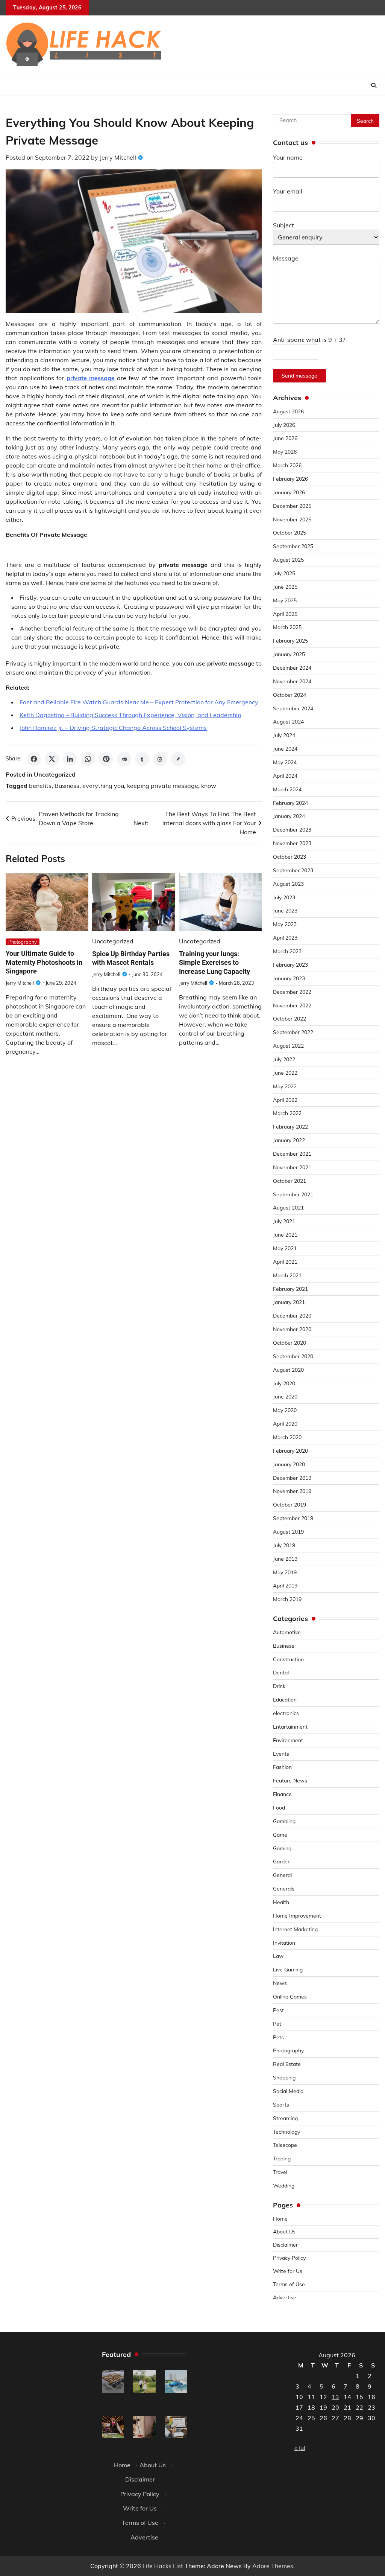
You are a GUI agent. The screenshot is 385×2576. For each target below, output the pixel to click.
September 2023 (293, 870)
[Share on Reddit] (124, 759)
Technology (286, 2132)
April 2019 (285, 1585)
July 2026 (284, 425)
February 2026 (290, 479)
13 (335, 2397)
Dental (281, 1672)
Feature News (290, 1780)
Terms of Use (289, 2284)
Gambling (284, 1821)
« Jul (300, 2448)
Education (285, 1699)
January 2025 (289, 654)
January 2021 (289, 1302)
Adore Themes (273, 2566)
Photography (23, 942)
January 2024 (289, 816)
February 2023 (290, 965)
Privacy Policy (289, 2258)
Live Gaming (288, 1969)
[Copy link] (178, 759)
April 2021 (285, 1262)
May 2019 (285, 1572)
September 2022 (293, 1032)
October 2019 (290, 1504)
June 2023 (285, 910)
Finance (282, 1794)
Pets (278, 2037)
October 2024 (290, 695)
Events (281, 1754)
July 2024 (284, 735)
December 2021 (292, 1154)
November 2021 (292, 1167)
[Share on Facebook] (34, 759)
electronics (286, 1713)
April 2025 (285, 614)
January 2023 (289, 978)
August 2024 (288, 721)
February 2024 (290, 803)
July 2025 (284, 573)
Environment (288, 1740)
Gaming (282, 1848)
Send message (299, 376)
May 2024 (285, 762)
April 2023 (285, 938)
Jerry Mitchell (118, 157)
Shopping (284, 2077)
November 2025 (292, 519)
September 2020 (293, 1356)
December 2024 (292, 668)
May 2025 (285, 600)
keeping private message (163, 786)
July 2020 (284, 1383)
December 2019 (292, 1478)
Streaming (285, 2118)
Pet (277, 2024)
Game (280, 1835)
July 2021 (284, 1221)
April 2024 (285, 776)
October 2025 (290, 532)
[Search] (374, 85)
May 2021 (285, 1248)
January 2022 (289, 1140)
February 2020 (290, 1451)
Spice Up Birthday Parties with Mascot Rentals (131, 958)
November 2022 (292, 1005)
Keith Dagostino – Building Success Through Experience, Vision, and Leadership (130, 715)
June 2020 (285, 1396)
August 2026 (288, 411)
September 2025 (293, 546)
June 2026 (285, 438)
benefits (40, 786)
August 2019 (288, 1532)
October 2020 (290, 1343)
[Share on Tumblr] (142, 759)
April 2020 (285, 1424)
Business (67, 786)
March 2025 (287, 627)
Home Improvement (297, 1916)
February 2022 (290, 1127)
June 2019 (285, 1559)
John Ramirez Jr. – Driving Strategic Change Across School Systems (113, 728)
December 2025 (292, 506)
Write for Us (288, 2271)
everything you (103, 786)
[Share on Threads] (160, 759)
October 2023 (290, 857)
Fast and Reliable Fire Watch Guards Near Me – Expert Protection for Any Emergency (139, 702)
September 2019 (293, 1518)
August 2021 (288, 1207)
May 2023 (285, 924)
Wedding (284, 2185)
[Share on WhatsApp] (88, 759)
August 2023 (288, 884)
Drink (279, 1686)
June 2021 (285, 1235)
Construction (288, 1659)
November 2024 (292, 681)
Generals (284, 1888)
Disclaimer (285, 2245)
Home (280, 2219)
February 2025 (290, 641)
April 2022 (285, 1100)
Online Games (290, 1996)
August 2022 (288, 1046)
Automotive (287, 1632)
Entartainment (290, 1727)
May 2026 (285, 452)
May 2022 (285, 1086)
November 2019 (292, 1491)
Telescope (285, 2145)
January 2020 (289, 1464)
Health (281, 1902)
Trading (282, 2158)
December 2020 (292, 1315)
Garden (282, 1861)
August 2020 (288, 1370)
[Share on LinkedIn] (70, 759)
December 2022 (292, 992)
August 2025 (288, 560)
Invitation (284, 1943)
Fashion (282, 1767)
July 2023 (284, 897)
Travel (280, 2172)
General (282, 1875)
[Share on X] (52, 759)
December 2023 (292, 829)
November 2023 (292, 843)
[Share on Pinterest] (106, 759)
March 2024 (287, 789)
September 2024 (293, 708)
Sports (281, 2105)
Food (279, 1807)
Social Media (288, 2091)
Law (278, 1956)
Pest (278, 2010)
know (209, 786)
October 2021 (290, 1181)
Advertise (285, 2297)
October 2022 (290, 1018)
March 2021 (287, 1275)
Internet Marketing (295, 1929)
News (280, 1983)
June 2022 (285, 1073)
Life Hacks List (163, 2566)
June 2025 (285, 587)
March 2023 (287, 951)
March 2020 (287, 1437)
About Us (284, 2231)
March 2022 (287, 1113)
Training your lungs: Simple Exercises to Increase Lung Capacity (214, 963)
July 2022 (284, 1059)
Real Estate (287, 2064)
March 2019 (287, 1599)
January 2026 (289, 492)
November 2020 (292, 1329)
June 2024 (285, 749)
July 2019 (284, 1545)
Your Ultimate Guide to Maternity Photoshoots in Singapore (44, 962)
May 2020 (285, 1410)
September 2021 (293, 1194)
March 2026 (287, 465)
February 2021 (290, 1289)
